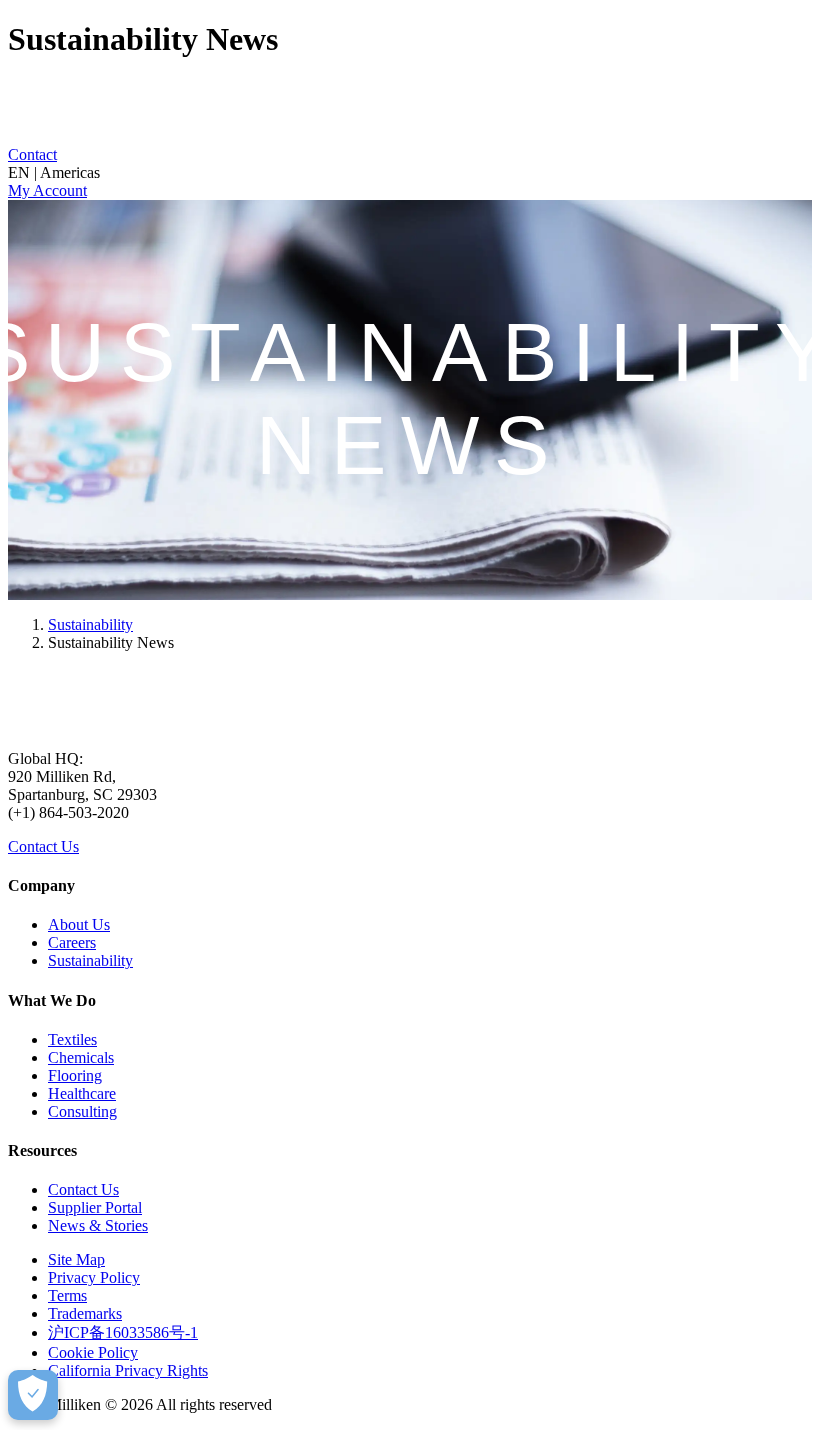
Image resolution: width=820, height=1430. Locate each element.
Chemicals (81, 1057)
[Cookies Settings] (33, 1395)
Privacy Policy (94, 1277)
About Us (79, 924)
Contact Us (43, 846)
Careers (72, 942)
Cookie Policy (93, 1352)
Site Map (76, 1259)
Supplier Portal (95, 1207)
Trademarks (85, 1313)
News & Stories (98, 1225)
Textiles (72, 1039)
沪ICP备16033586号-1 (123, 1332)
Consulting (82, 1111)
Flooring (75, 1075)
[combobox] (410, 173)
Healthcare (82, 1093)
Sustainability (90, 624)
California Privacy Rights (128, 1370)
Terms (67, 1295)
